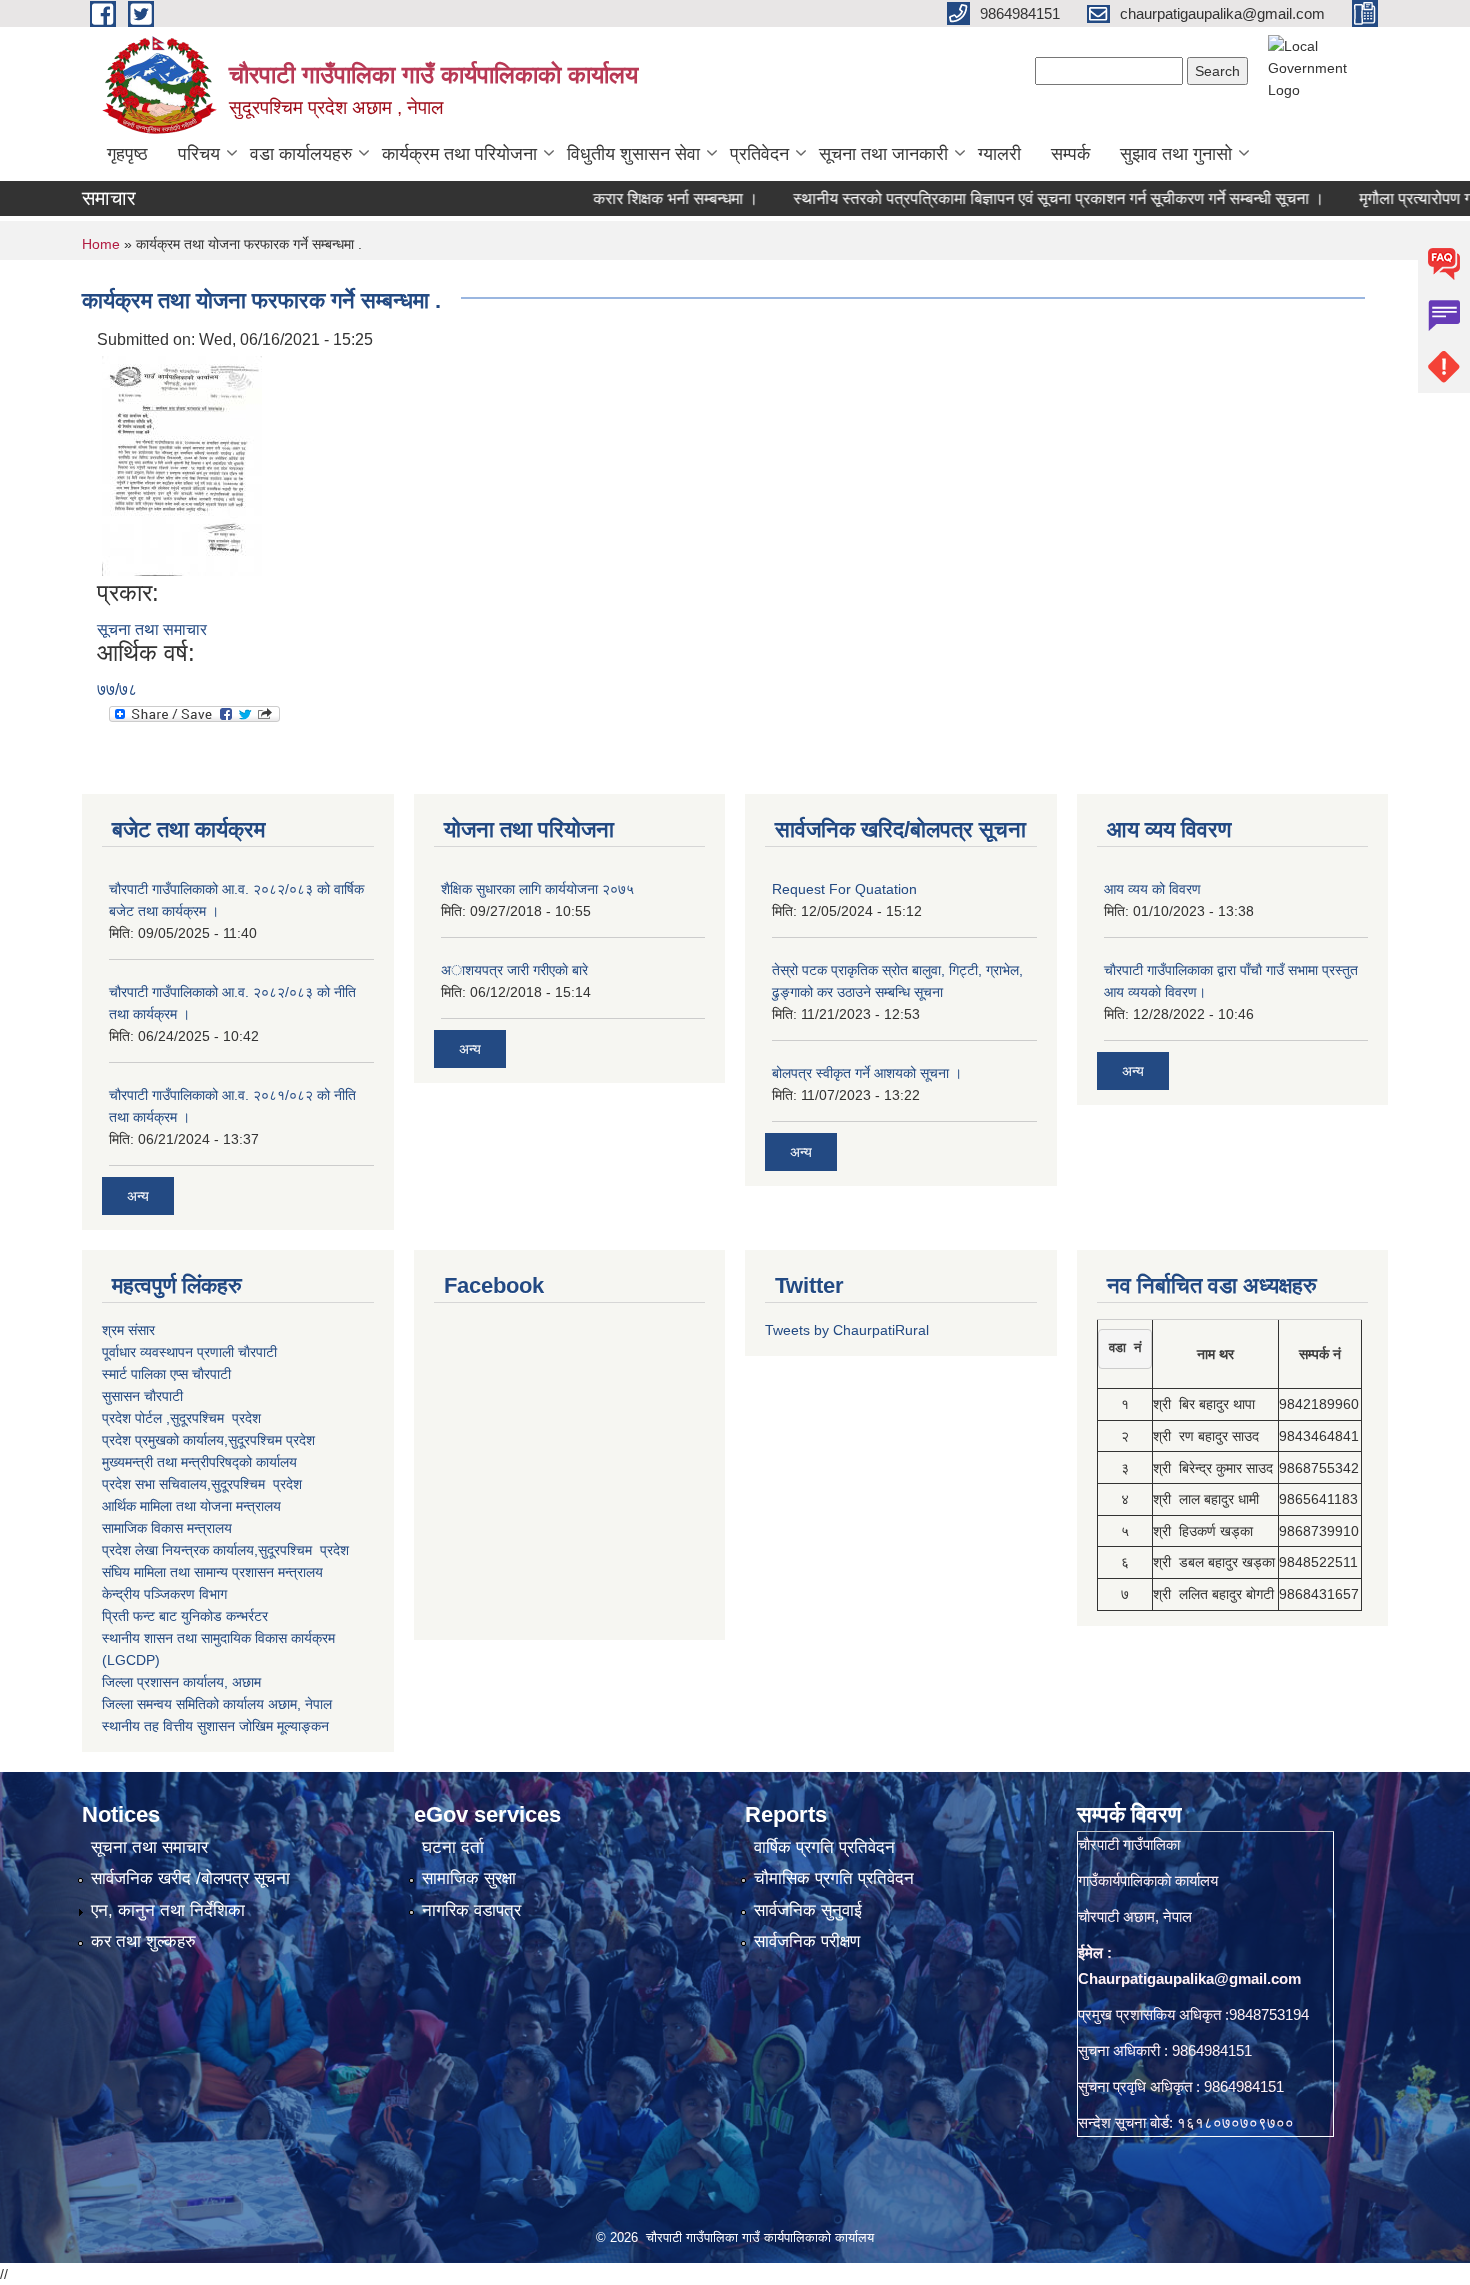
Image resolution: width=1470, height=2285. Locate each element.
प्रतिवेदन (759, 154)
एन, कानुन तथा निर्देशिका (168, 1910)
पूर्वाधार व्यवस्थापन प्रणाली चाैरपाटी (189, 1352)
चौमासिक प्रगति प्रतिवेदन (834, 1878)
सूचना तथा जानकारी (883, 154)
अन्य (138, 1196)
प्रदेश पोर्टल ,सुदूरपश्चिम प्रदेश (181, 1418)
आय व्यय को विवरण (1152, 889)
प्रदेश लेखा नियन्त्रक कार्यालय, (180, 1550)
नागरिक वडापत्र (471, 1910)
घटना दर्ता (453, 1847)
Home (101, 244)
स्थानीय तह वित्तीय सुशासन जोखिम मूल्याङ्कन (215, 1726)
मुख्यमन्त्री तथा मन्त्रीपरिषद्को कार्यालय (199, 1462)
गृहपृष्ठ (127, 154)
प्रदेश (300, 1440)
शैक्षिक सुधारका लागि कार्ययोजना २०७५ (537, 889)
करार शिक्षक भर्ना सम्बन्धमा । (631, 198)
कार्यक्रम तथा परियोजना (459, 154)
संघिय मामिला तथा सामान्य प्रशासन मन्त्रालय (212, 1572)
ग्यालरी (999, 154)
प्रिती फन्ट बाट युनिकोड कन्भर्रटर (185, 1616)
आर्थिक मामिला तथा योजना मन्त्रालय (191, 1506)
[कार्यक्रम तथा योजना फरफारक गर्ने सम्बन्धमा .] (182, 464)
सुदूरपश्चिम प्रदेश (256, 1484)
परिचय (199, 154)
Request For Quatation (844, 889)
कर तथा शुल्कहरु (143, 1941)
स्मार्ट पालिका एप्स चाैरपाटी (166, 1374)
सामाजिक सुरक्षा (469, 1878)
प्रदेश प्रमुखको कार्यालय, (165, 1440)
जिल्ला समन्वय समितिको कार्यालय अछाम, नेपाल (217, 1704)
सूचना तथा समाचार (152, 629)
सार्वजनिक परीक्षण (807, 1941)
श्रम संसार (128, 1330)
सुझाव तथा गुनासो (1176, 154)
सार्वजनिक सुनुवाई (808, 1910)
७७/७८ (117, 689)
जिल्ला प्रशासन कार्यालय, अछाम (181, 1682)
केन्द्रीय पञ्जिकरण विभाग (164, 1594)
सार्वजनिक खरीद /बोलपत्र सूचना (190, 1878)
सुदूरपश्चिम (257, 1440)
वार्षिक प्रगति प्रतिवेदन (824, 1847)
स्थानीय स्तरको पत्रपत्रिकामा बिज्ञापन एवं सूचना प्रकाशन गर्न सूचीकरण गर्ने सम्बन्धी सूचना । (1014, 198)
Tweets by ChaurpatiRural (847, 1330)
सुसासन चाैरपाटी (142, 1396)
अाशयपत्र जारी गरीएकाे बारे (514, 970)
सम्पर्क (1070, 154)
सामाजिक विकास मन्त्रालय (167, 1528)
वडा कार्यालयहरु (301, 154)
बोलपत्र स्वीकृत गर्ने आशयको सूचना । (867, 1073)
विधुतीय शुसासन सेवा (633, 154)
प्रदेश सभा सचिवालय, (156, 1484)
